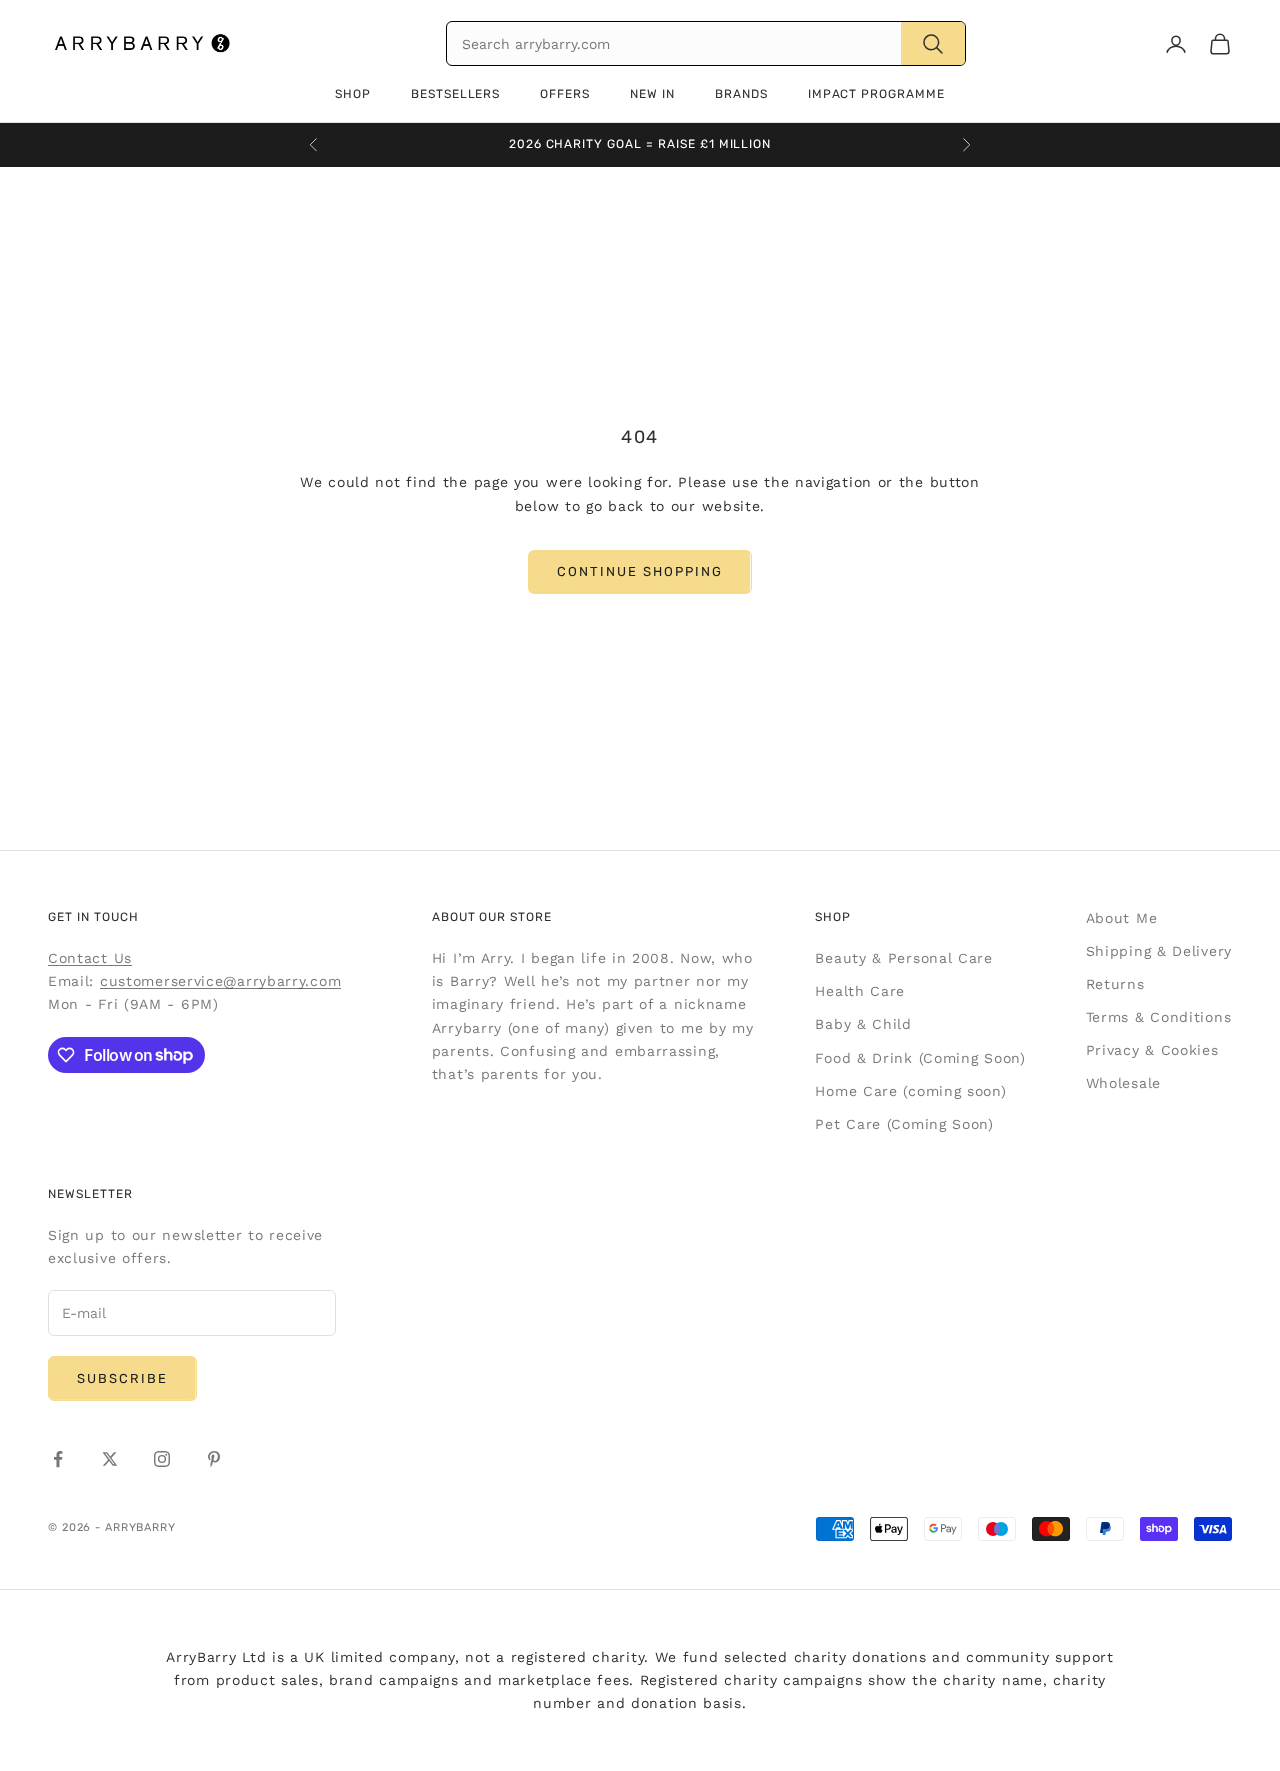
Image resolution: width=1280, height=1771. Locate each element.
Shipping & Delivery (1159, 951)
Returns (1115, 984)
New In (652, 94)
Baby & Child (863, 1024)
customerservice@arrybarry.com (220, 981)
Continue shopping (639, 571)
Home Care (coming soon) (910, 1091)
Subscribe (122, 1378)
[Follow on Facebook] (58, 1459)
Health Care (860, 991)
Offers (565, 94)
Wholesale (1123, 1083)
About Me (1122, 918)
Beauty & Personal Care (903, 958)
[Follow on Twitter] (110, 1459)
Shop (353, 94)
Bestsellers (456, 94)
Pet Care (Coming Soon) (904, 1124)
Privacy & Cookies (1152, 1050)
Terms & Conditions (1159, 1017)
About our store (492, 917)
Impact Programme (876, 94)
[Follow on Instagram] (162, 1459)
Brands (741, 94)
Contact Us (90, 958)
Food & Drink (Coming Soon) (920, 1058)
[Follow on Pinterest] (214, 1459)
